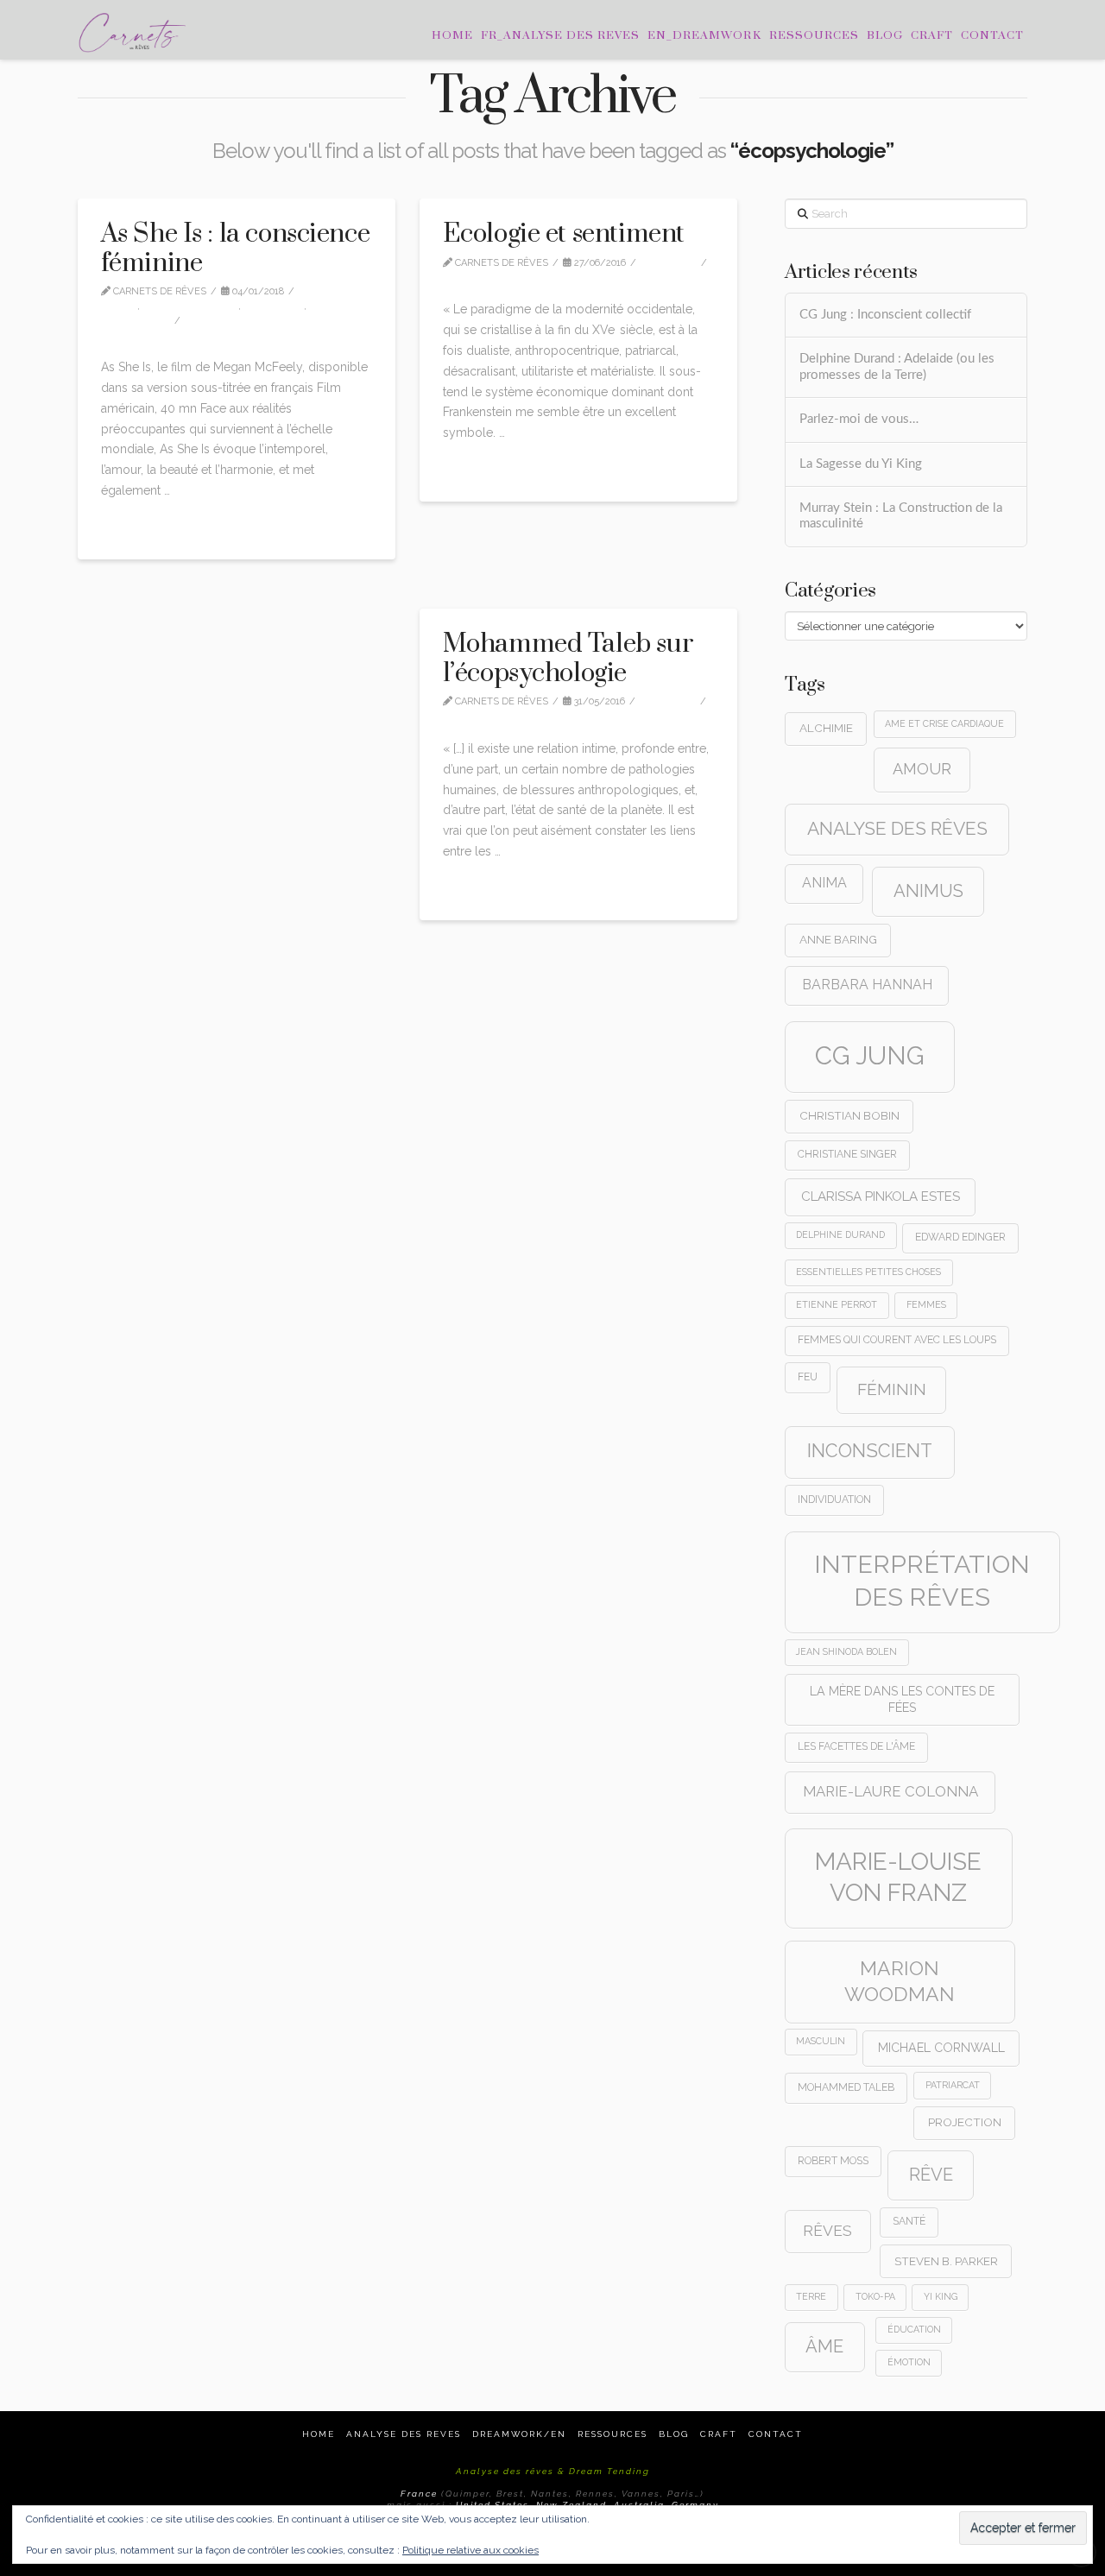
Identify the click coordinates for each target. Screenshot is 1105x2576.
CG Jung (870, 1055)
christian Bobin (849, 1115)
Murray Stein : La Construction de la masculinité (901, 516)
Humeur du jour (194, 306)
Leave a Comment (158, 335)
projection (965, 2122)
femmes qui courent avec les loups (897, 1340)
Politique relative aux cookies (470, 2550)
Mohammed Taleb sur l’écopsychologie (568, 659)
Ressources (612, 2434)
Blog (674, 2434)
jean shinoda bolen (846, 1651)
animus (928, 891)
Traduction (139, 321)
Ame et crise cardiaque (944, 723)
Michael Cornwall (941, 2048)
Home (319, 2434)
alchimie (826, 728)
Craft (719, 2434)
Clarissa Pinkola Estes (881, 1196)
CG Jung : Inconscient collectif (885, 315)
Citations (672, 263)
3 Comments (486, 716)
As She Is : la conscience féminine (236, 249)
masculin (821, 2041)
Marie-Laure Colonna (890, 1791)
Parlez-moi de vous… (859, 419)
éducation (914, 2329)
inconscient (870, 1451)
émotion (909, 2362)
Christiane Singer (847, 1154)
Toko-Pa (875, 2296)
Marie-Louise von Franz (898, 1877)
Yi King (941, 2296)
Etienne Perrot (837, 1304)
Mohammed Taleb (846, 2087)
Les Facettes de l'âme (856, 1746)
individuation (834, 1500)
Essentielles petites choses (868, 1272)
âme (824, 2346)
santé (909, 2221)
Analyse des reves (404, 2434)
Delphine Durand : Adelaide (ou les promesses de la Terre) (897, 367)
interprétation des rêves (922, 1580)
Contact (776, 2434)
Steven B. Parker (946, 2261)
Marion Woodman (900, 1981)
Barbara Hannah (867, 985)
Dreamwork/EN (519, 2434)
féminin (892, 1389)
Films (123, 306)
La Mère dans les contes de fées (902, 1699)
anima (824, 883)
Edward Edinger (960, 1237)
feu (808, 1377)
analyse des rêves (897, 828)
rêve (931, 2175)
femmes (926, 1304)
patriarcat (953, 2085)
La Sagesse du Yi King (861, 464)
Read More (138, 527)
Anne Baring (838, 939)
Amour (922, 769)
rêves (827, 2231)
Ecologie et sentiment (564, 234)
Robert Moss (833, 2161)
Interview (277, 306)
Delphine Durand (840, 1234)
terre (811, 2296)
